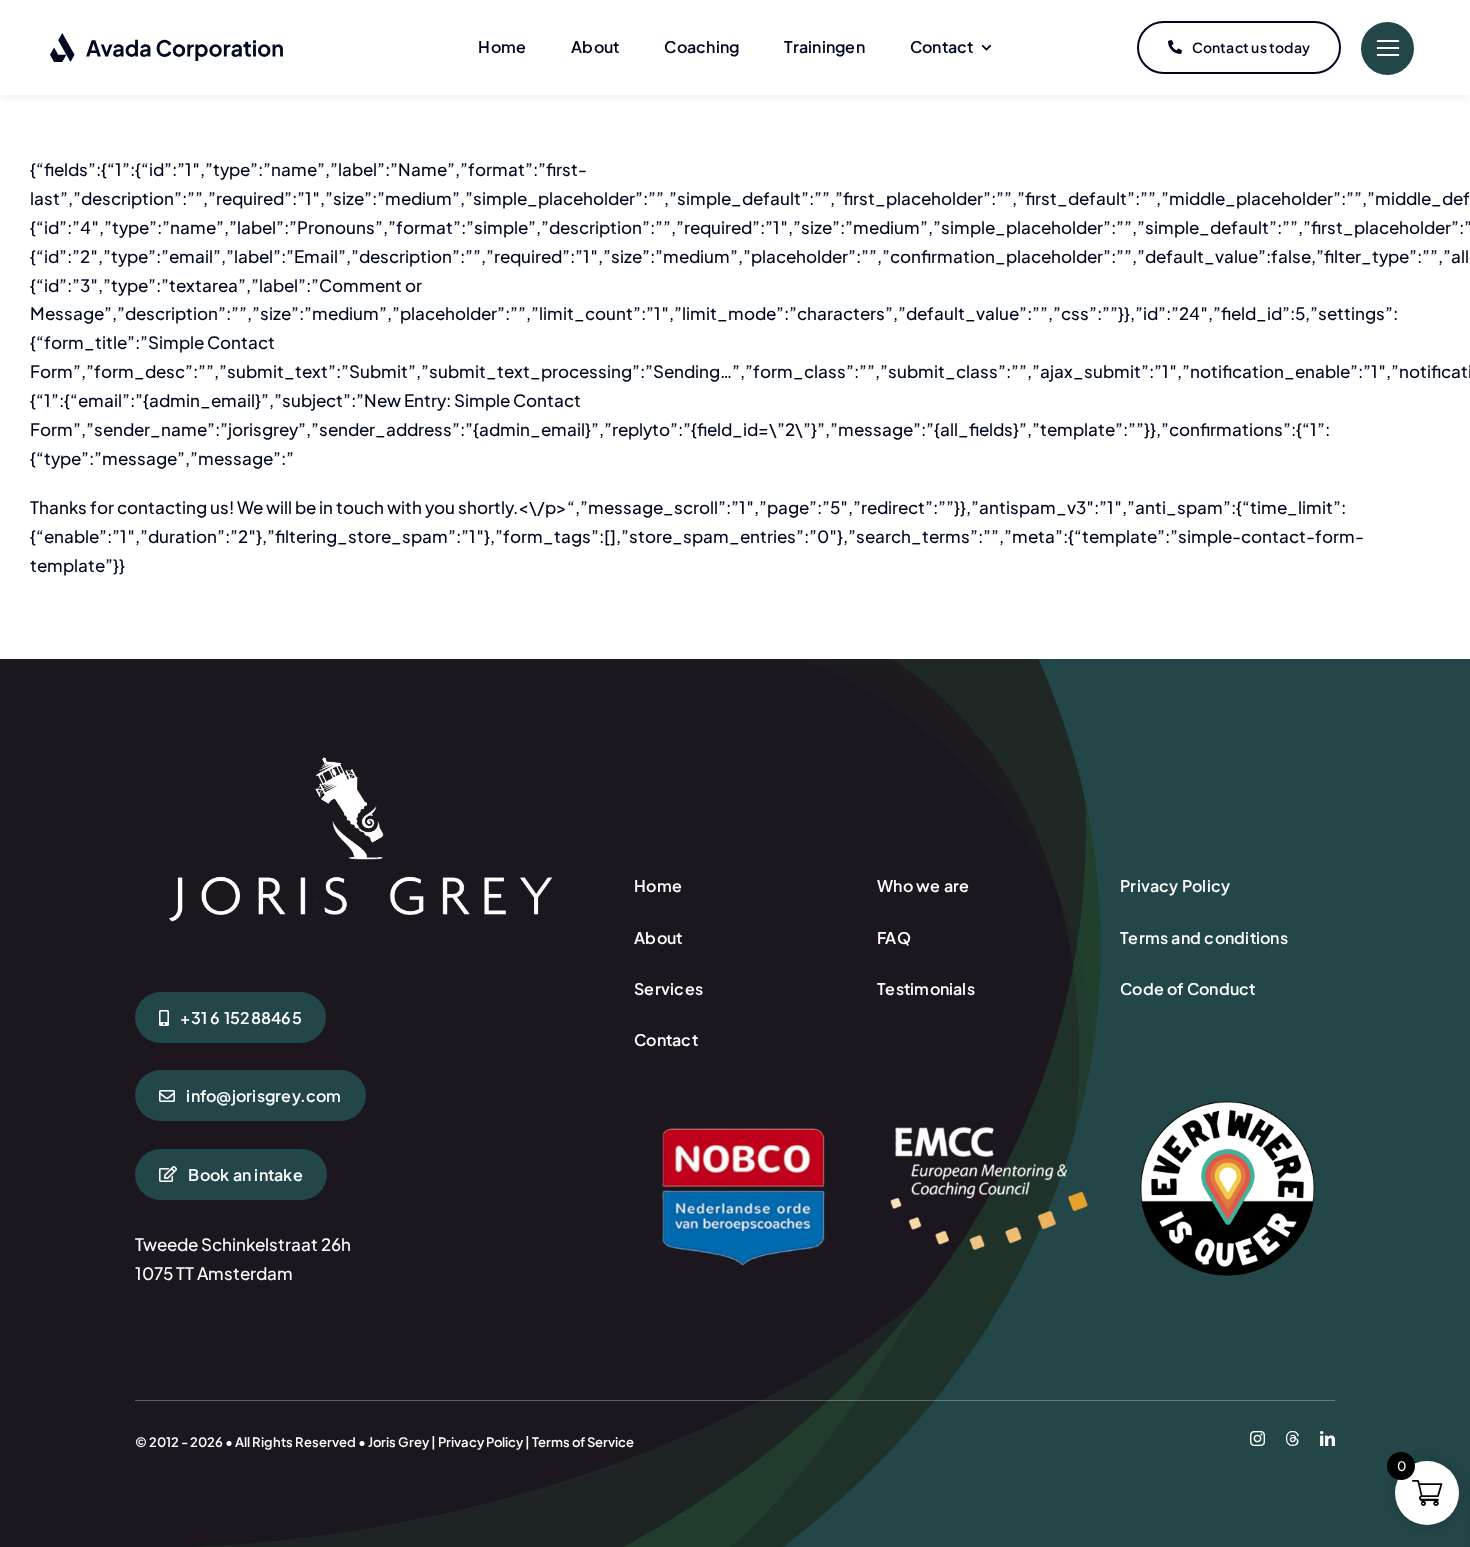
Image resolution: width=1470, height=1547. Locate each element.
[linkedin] (1327, 1438)
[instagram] (1257, 1438)
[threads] (1292, 1438)
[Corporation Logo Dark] (167, 40)
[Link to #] (1387, 48)
